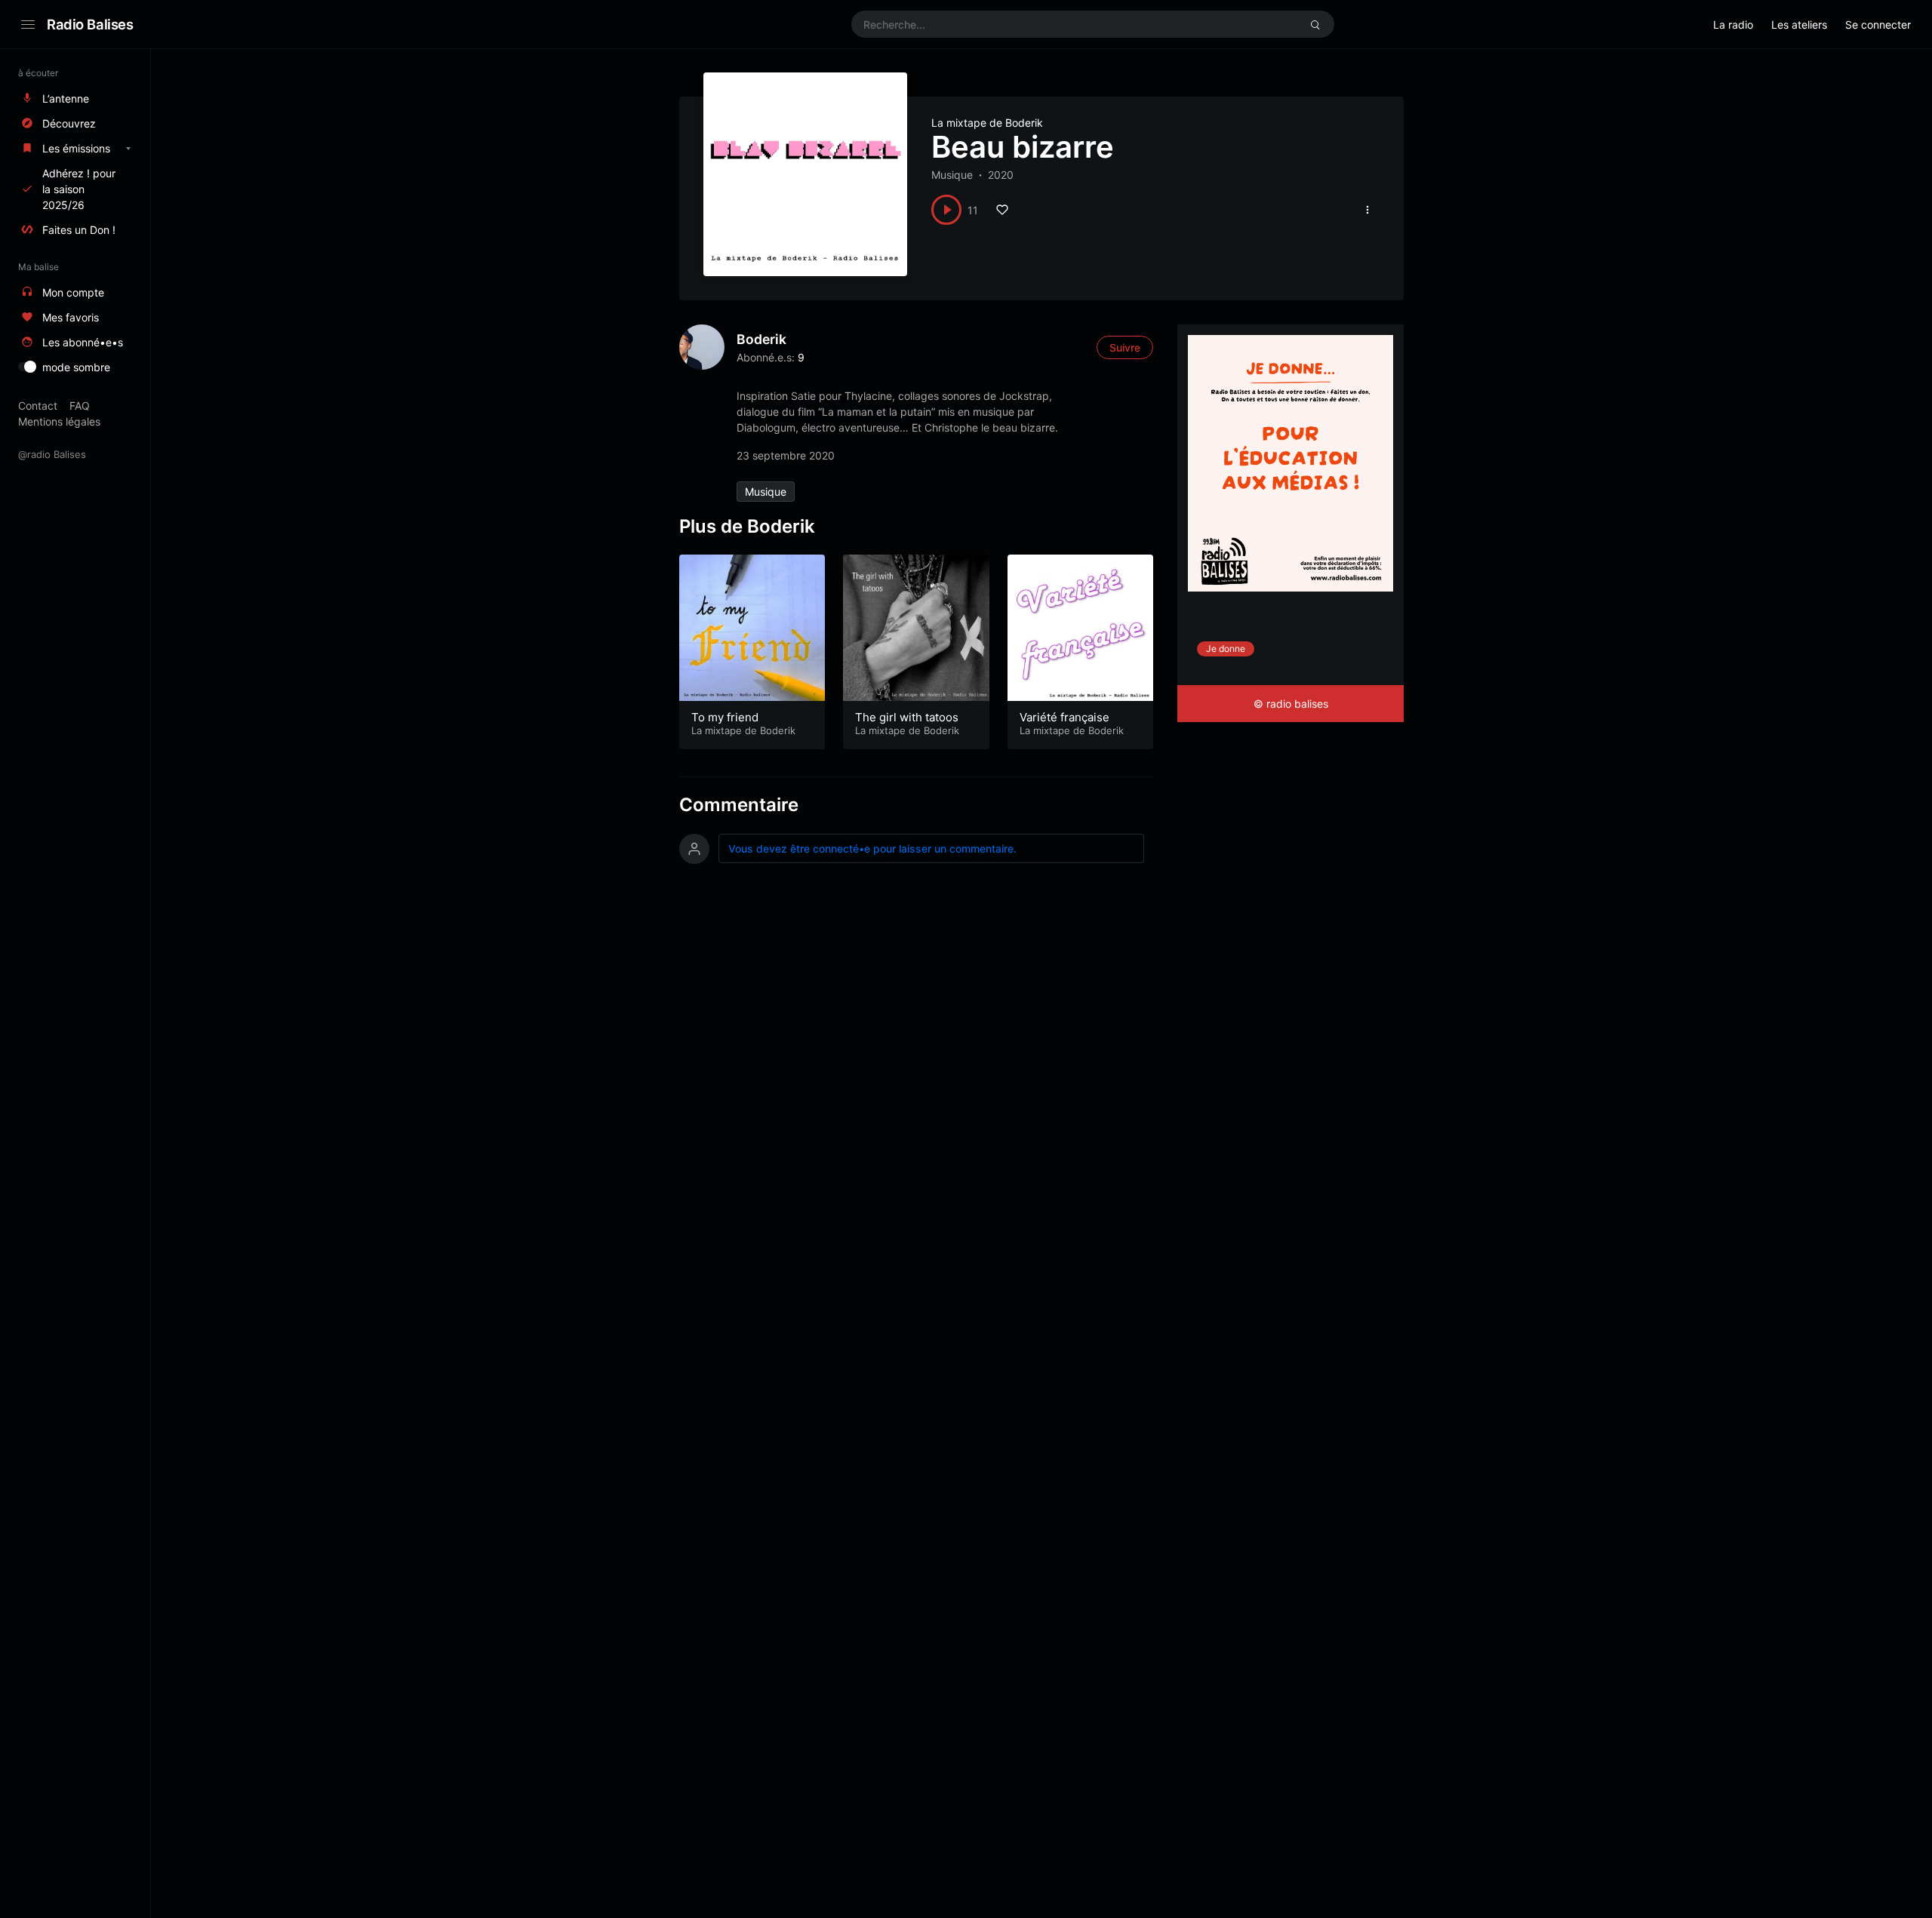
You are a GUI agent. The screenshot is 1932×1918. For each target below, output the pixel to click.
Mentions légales (59, 421)
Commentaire (739, 805)
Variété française (1064, 717)
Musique (952, 175)
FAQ (80, 406)
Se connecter (1878, 25)
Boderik (761, 339)
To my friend (725, 717)
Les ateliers (1799, 25)
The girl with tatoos (907, 717)
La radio (1733, 25)
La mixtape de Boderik (987, 123)
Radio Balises (90, 24)
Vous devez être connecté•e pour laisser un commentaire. (872, 848)
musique (766, 492)
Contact (38, 406)
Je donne (1226, 649)
